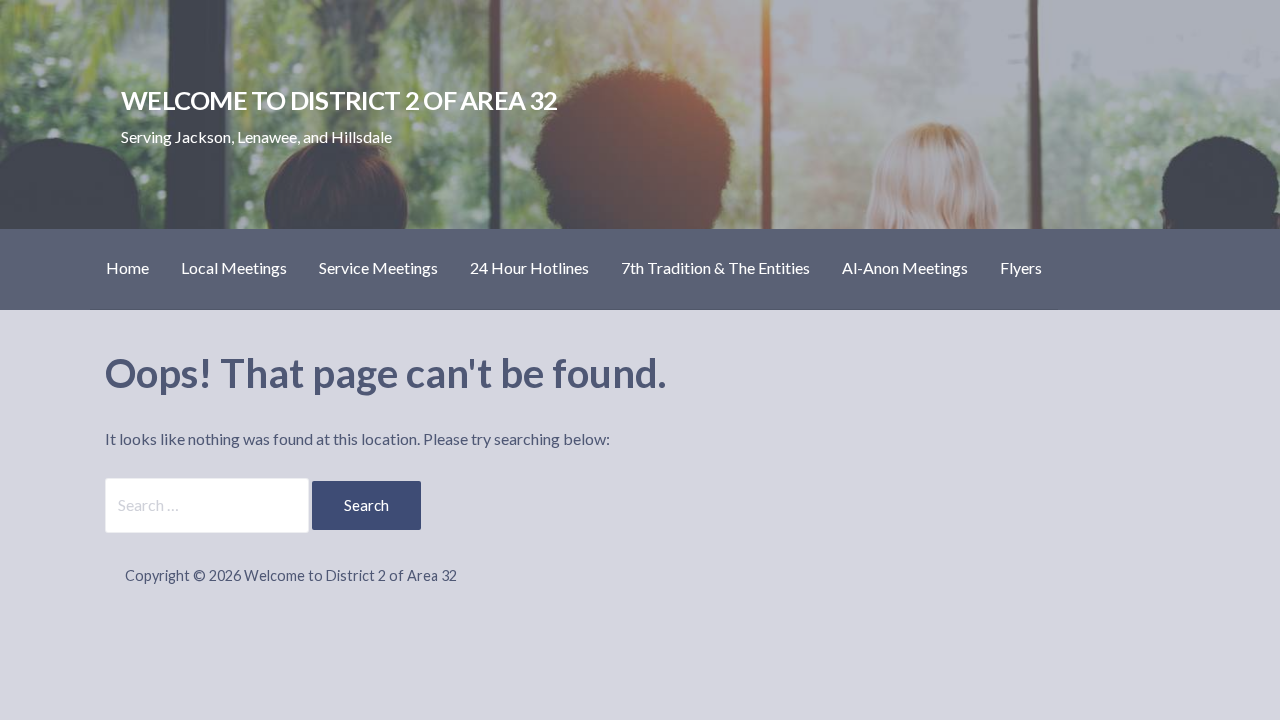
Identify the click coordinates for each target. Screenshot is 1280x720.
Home (127, 267)
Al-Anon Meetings (905, 267)
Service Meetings (378, 267)
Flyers (1021, 267)
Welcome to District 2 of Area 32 (339, 100)
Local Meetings (234, 267)
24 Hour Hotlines (529, 267)
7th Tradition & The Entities (715, 267)
